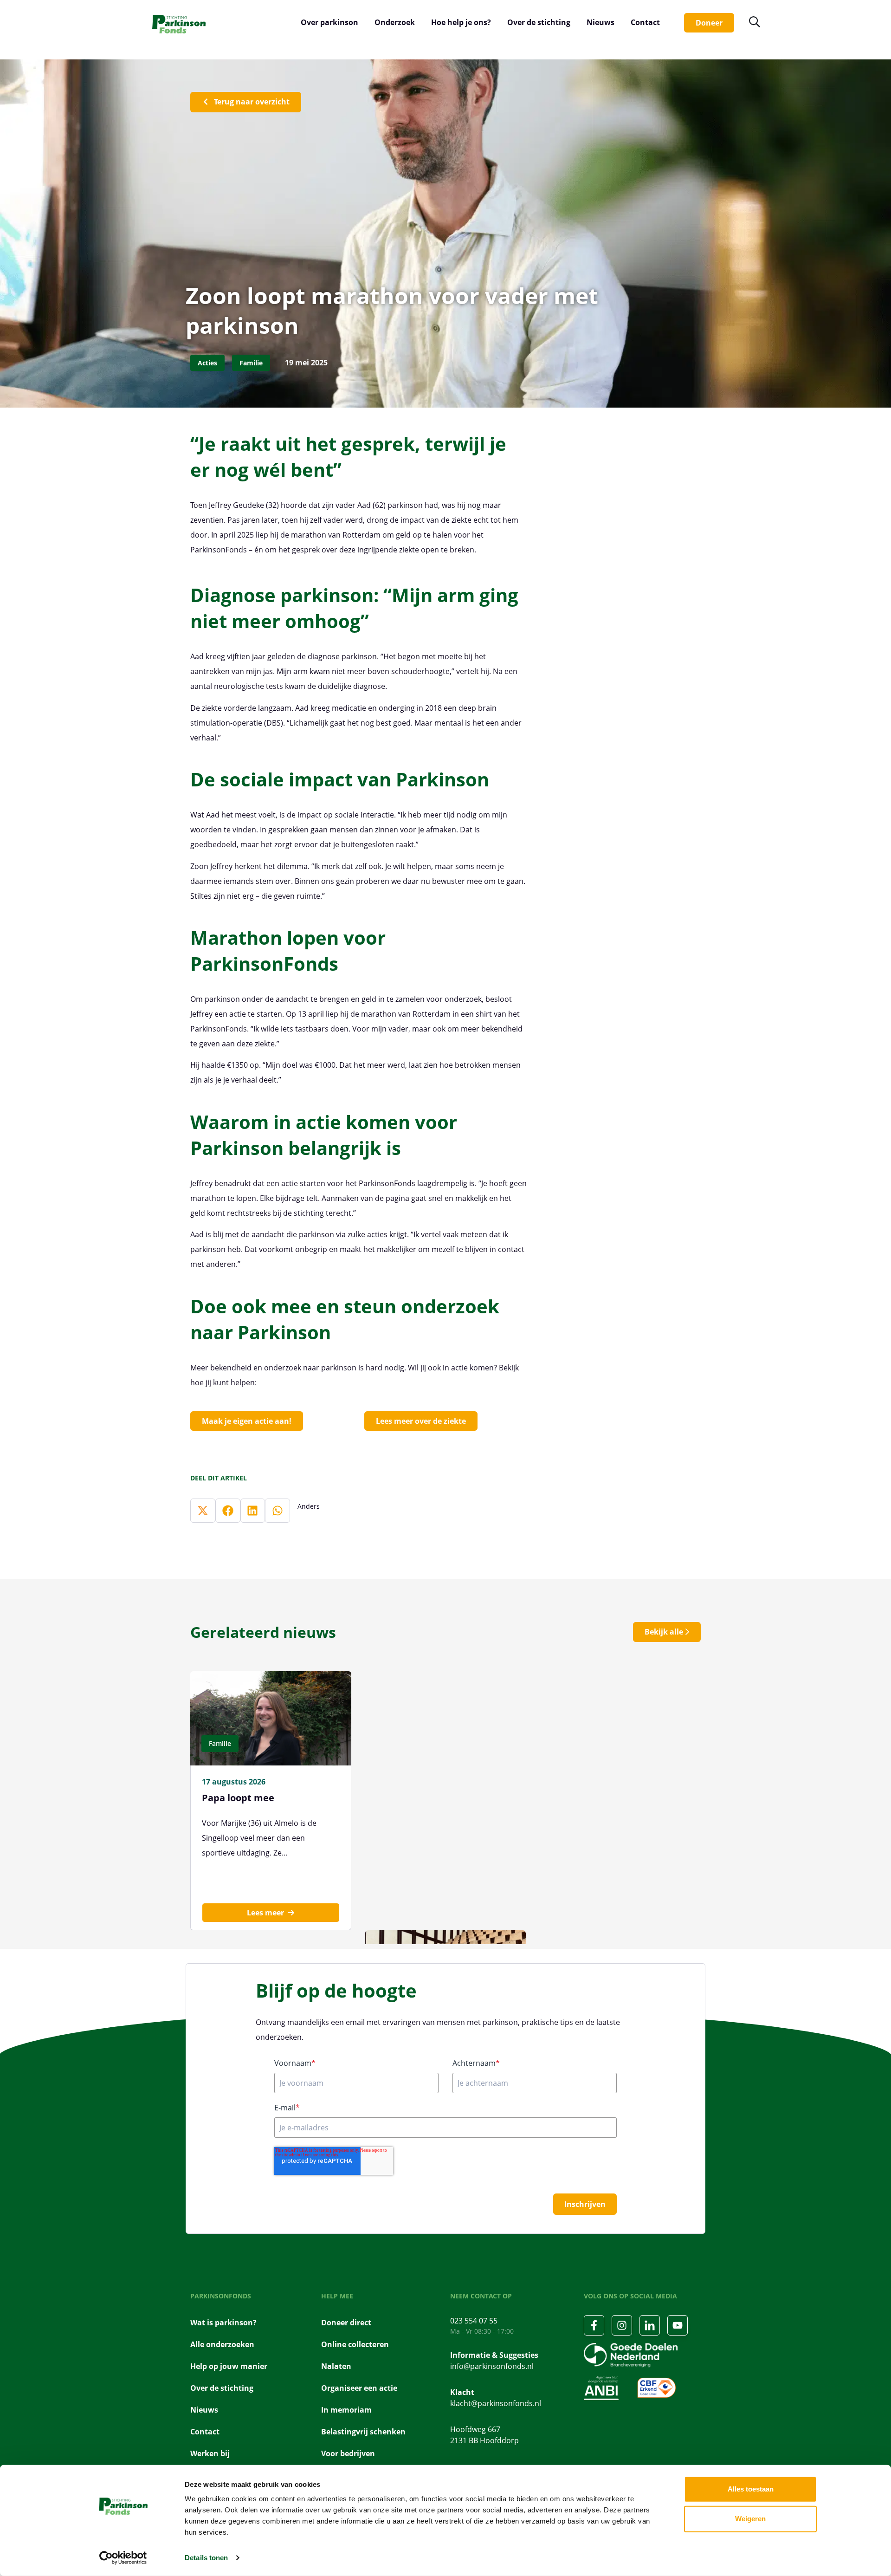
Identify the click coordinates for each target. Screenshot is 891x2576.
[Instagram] (622, 2325)
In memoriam (346, 2410)
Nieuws (600, 22)
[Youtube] (678, 2325)
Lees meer (265, 1913)
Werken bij (210, 2453)
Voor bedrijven (348, 2453)
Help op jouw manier (229, 2366)
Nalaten (336, 2366)
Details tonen (206, 2558)
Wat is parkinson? (223, 2323)
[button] (203, 1511)
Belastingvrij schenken (363, 2432)
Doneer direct (346, 2323)
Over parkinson (329, 22)
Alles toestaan (751, 2489)
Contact (645, 22)
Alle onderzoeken (222, 2344)
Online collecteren (355, 2344)
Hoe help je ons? (461, 22)
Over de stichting (539, 22)
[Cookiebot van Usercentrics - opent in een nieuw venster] (123, 2558)
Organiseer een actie (359, 2388)
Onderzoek (395, 22)
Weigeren (750, 2519)
